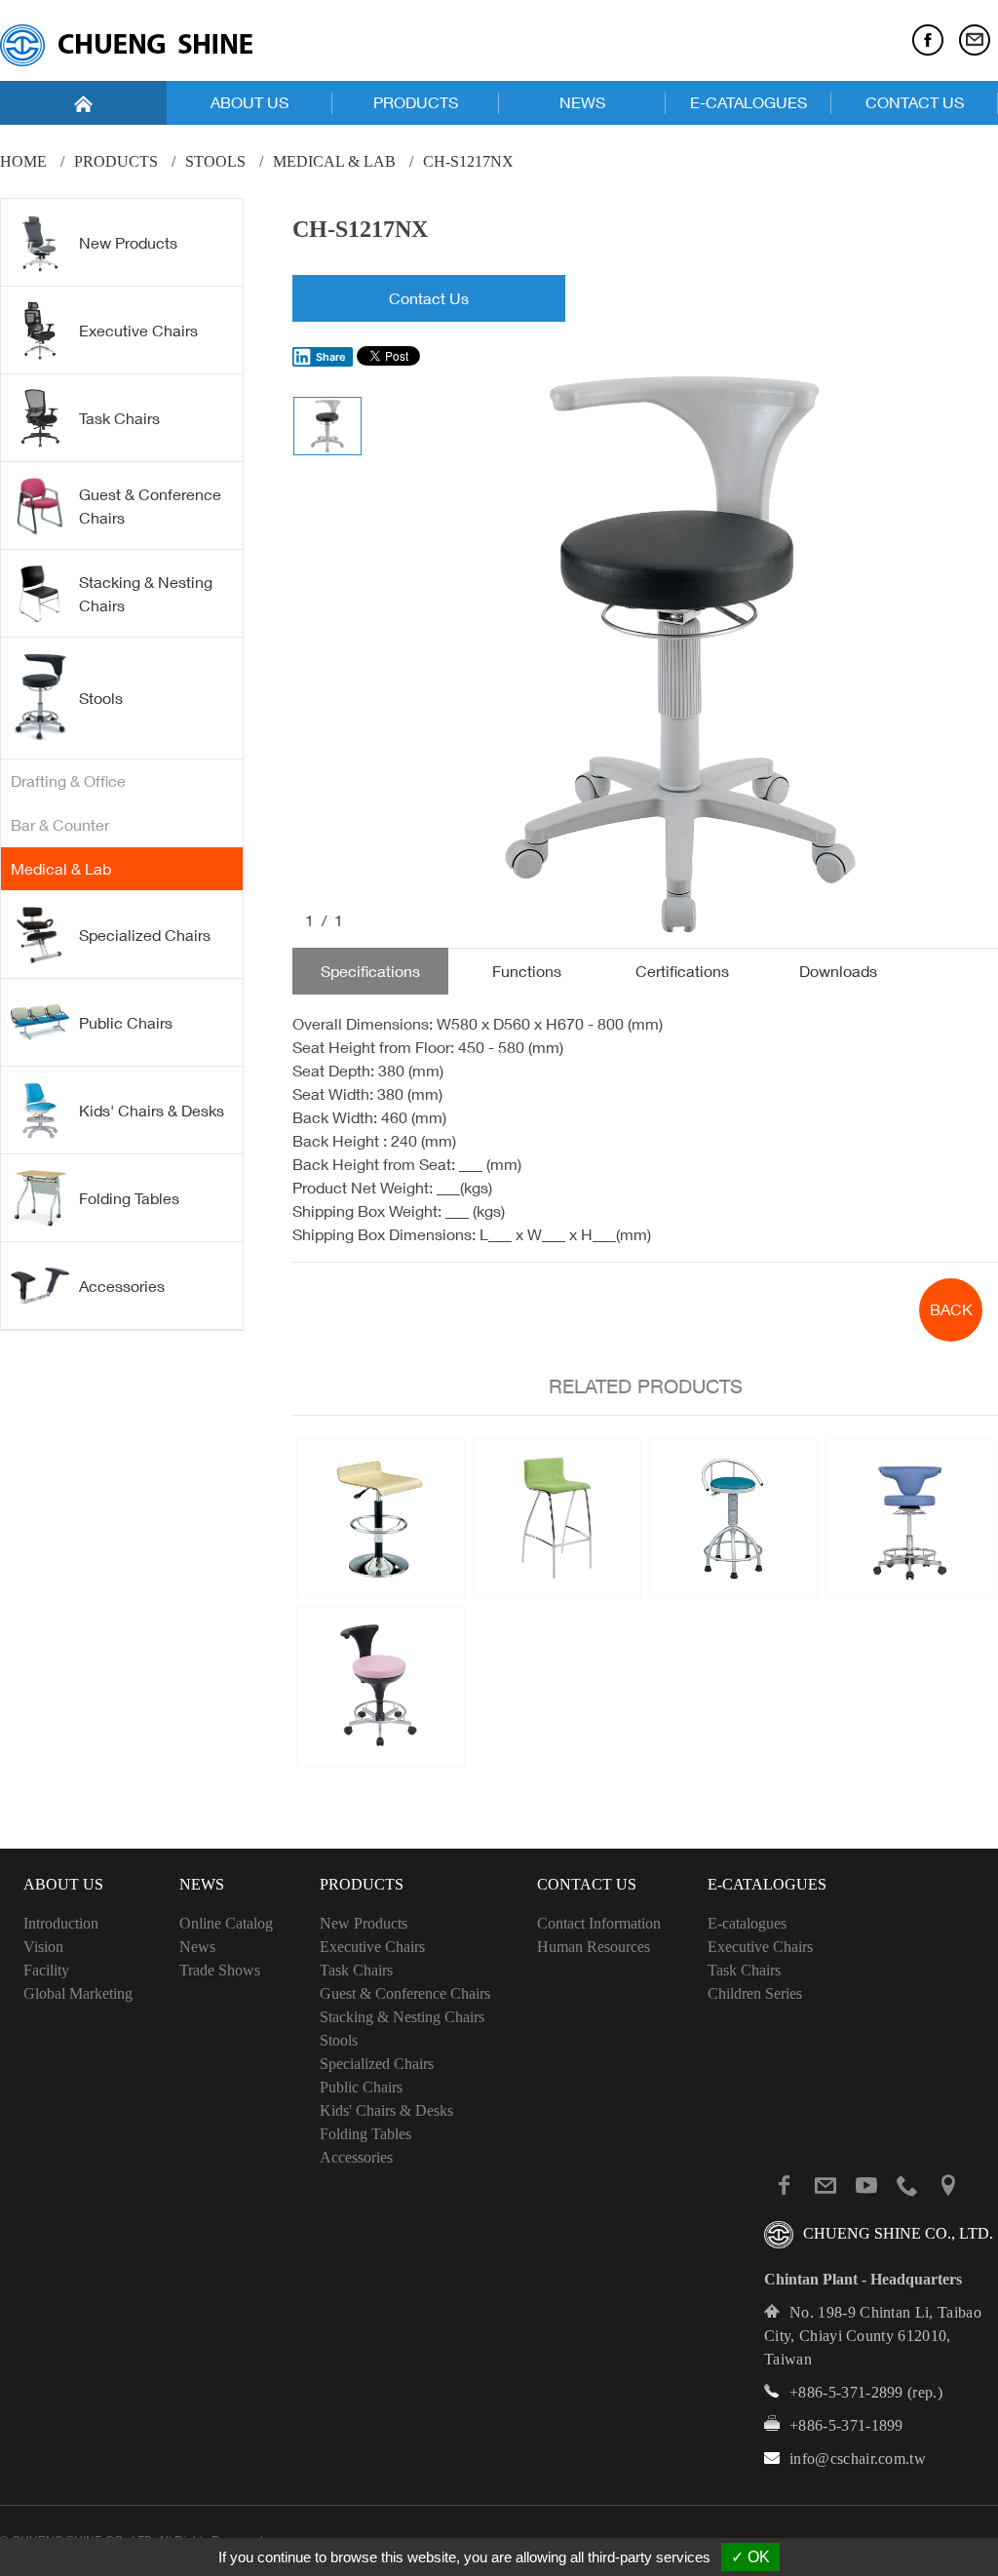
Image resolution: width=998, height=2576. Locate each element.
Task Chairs (119, 418)
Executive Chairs (138, 331)
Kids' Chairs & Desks (152, 1111)
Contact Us (429, 298)
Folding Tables (129, 1198)
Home (23, 161)
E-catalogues (747, 1923)
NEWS (582, 102)
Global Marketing (78, 1993)
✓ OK (750, 2557)
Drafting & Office (68, 781)
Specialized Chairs (145, 935)
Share (331, 357)
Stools (215, 161)
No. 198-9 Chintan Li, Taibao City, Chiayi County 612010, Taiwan (873, 2336)
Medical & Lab (334, 161)
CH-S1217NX (468, 161)
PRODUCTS (416, 102)
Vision (43, 1947)
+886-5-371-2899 (846, 2392)
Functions (527, 971)
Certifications (682, 971)
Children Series (755, 1993)
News (197, 1947)
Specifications (370, 971)
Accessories (122, 1286)
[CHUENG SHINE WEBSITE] (126, 45)
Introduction (61, 1923)
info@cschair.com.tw (858, 2459)
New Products (128, 243)
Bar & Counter (60, 825)
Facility (46, 1970)
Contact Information (599, 1923)
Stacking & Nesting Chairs (146, 594)
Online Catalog (226, 1923)
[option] (680, 654)
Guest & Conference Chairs (150, 506)
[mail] (975, 40)
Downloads (838, 971)
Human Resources (594, 1947)
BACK (951, 1309)
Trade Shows (220, 1970)
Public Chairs (126, 1023)
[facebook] (928, 40)
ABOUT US (249, 102)
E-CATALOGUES (748, 102)
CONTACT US (915, 102)
